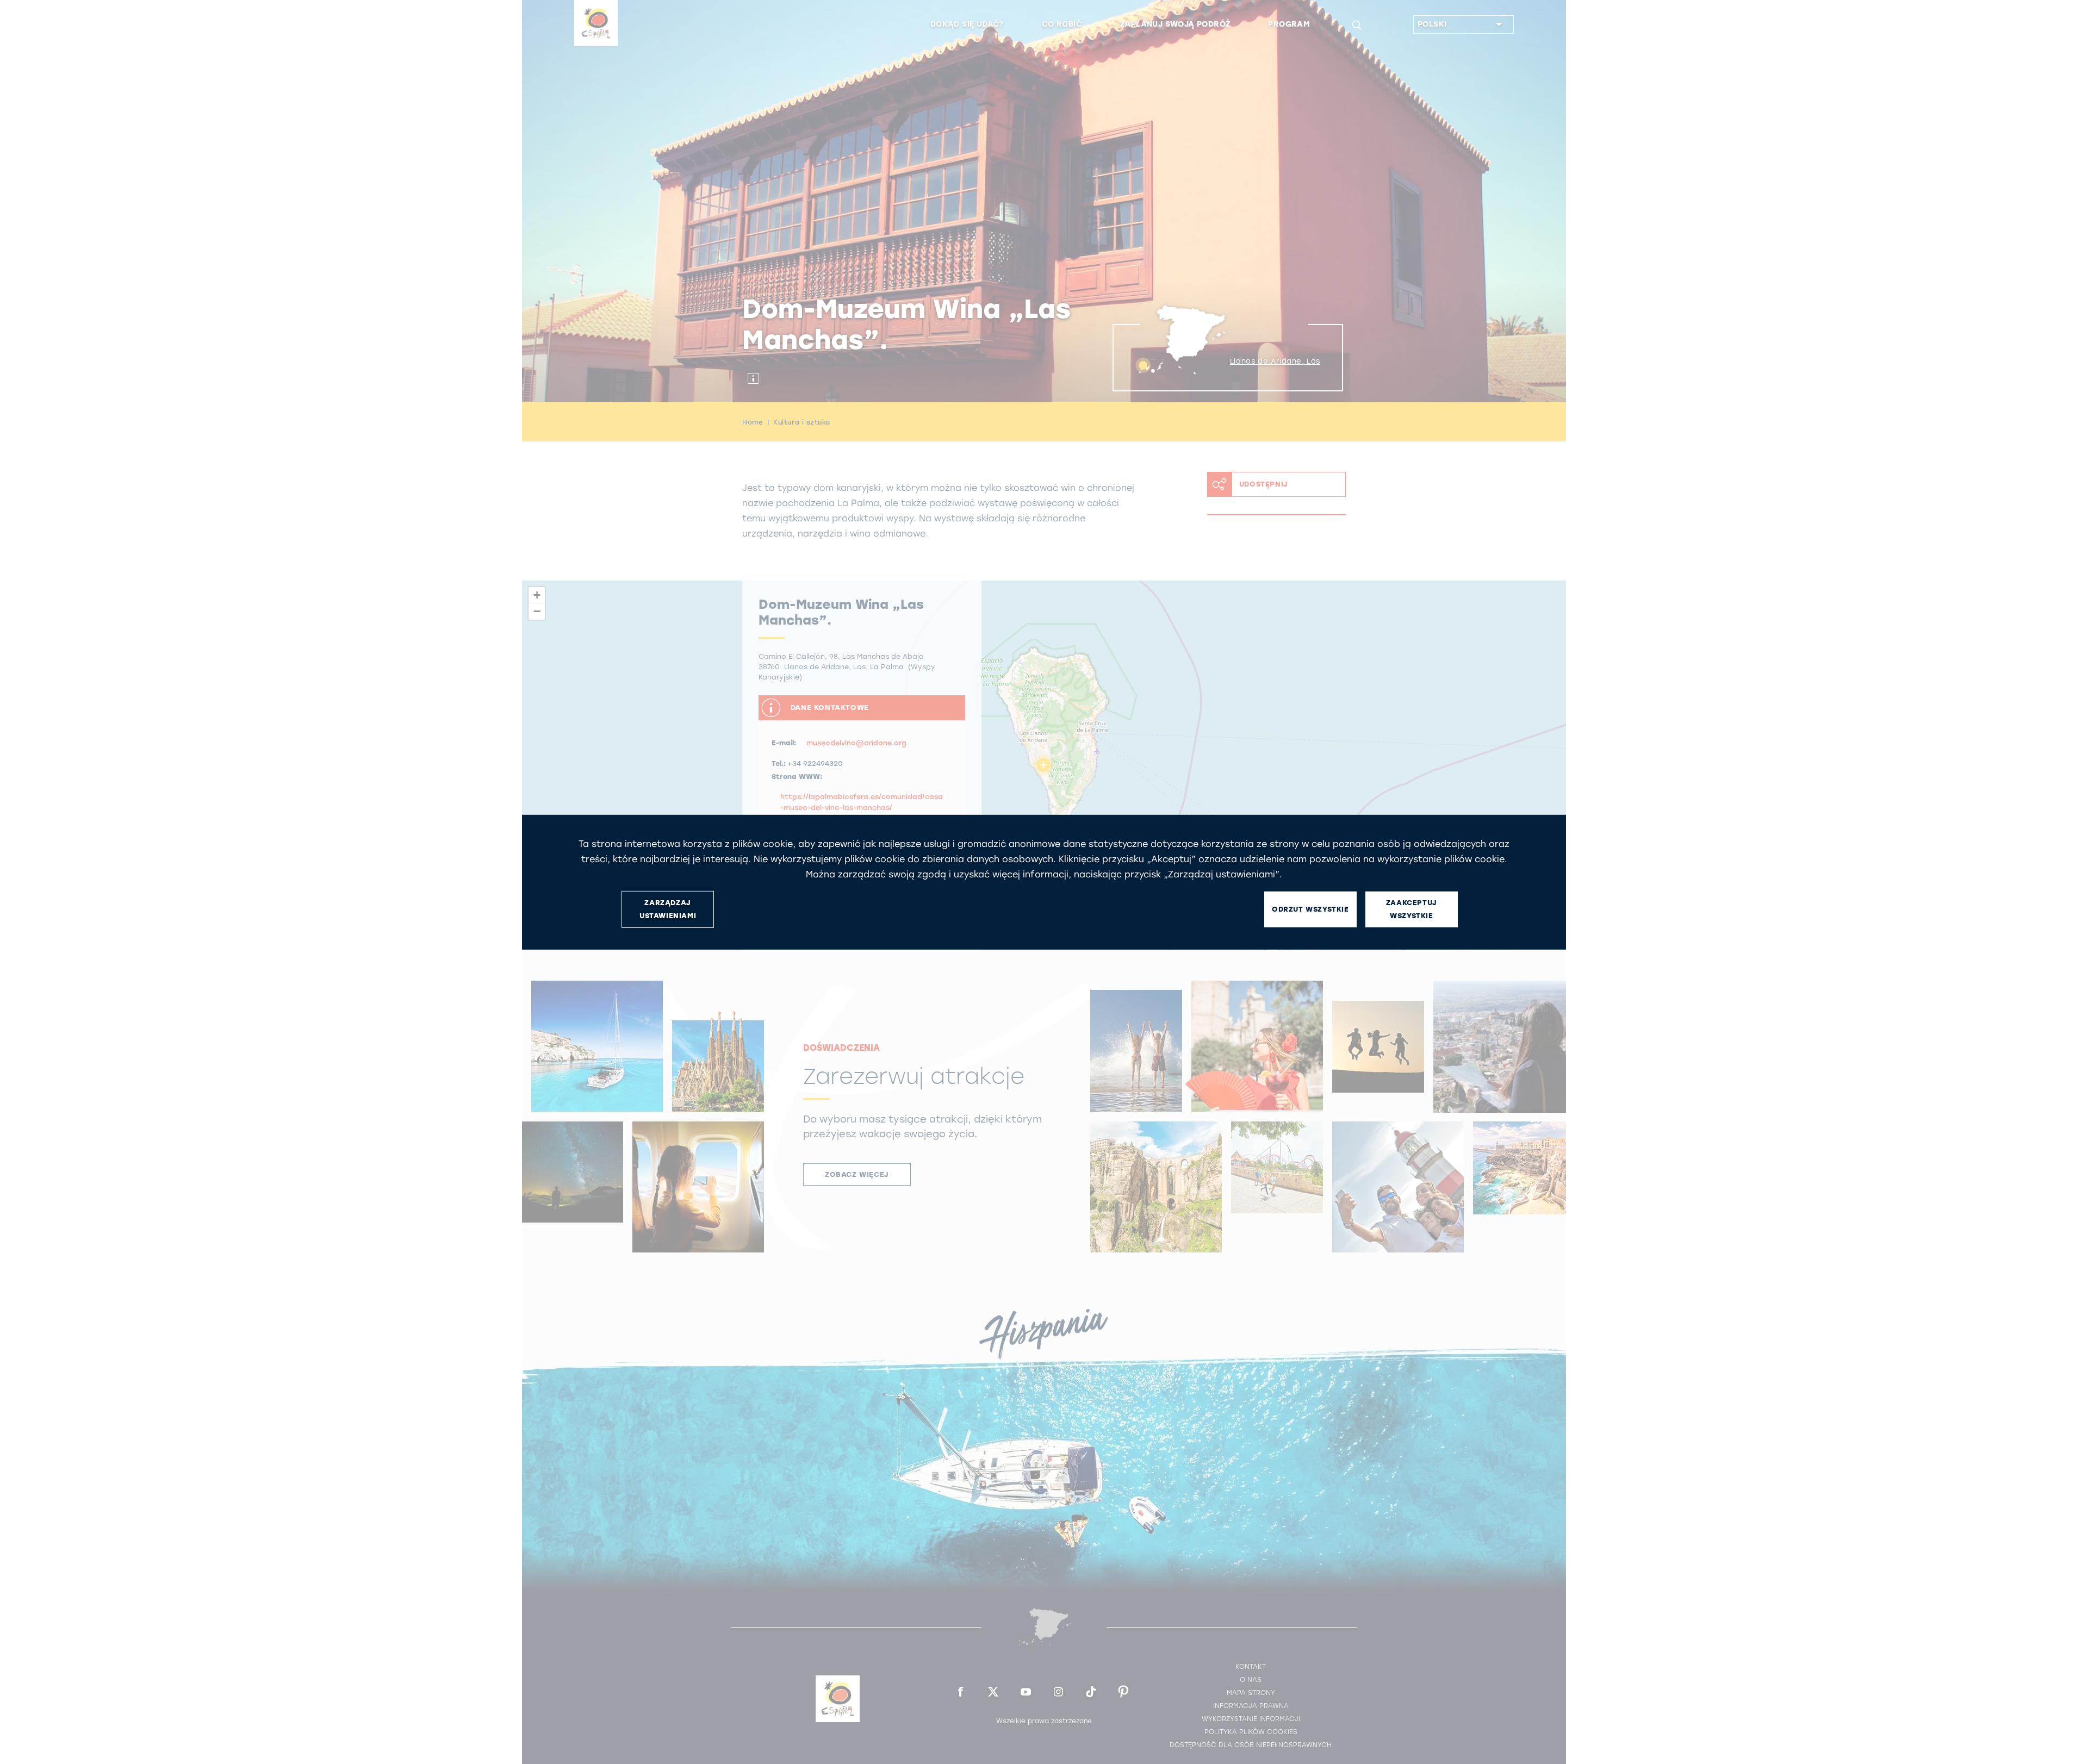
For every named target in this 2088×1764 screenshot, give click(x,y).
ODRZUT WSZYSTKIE (1310, 909)
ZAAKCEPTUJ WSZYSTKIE (1412, 909)
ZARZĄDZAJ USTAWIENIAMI (668, 909)
